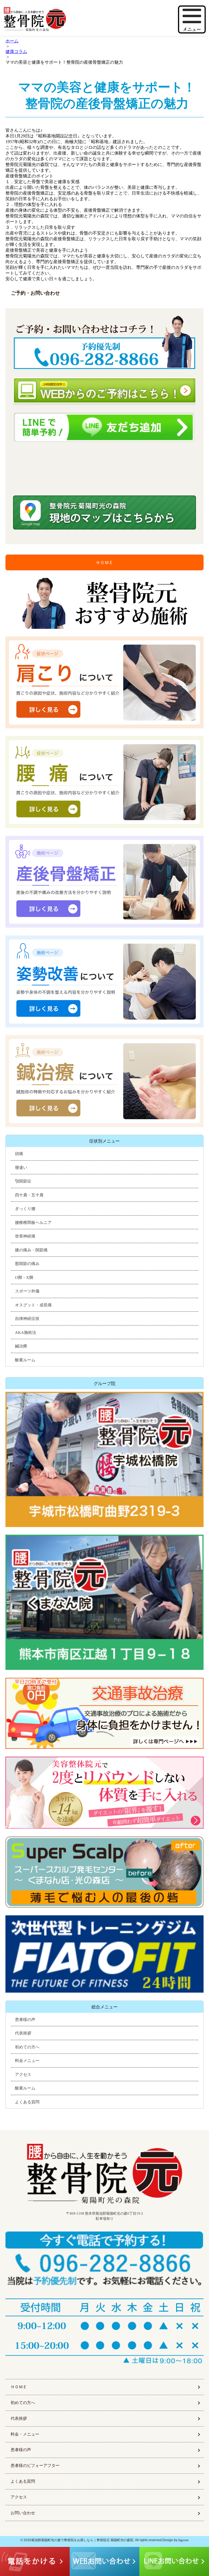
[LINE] (104, 427)
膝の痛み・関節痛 (31, 1250)
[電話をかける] (104, 2260)
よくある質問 (27, 2102)
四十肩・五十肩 (29, 1195)
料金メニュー (27, 2061)
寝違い (21, 1168)
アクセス (23, 2075)
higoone (183, 2540)
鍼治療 (21, 1346)
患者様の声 (25, 2020)
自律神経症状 (27, 1319)
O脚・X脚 (24, 1278)
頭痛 (19, 1154)
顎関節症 (23, 1181)
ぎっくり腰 (25, 1209)
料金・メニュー (25, 2434)
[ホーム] (56, 19)
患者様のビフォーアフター (35, 2466)
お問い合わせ (23, 2513)
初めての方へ (27, 2047)
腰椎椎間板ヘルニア (33, 1223)
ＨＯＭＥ (104, 563)
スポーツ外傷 (27, 1291)
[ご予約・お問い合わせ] (104, 343)
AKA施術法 (26, 1332)
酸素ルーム (25, 1360)
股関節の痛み (27, 1264)
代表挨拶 (23, 2033)
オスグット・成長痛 (33, 1305)
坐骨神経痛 (25, 1236)
